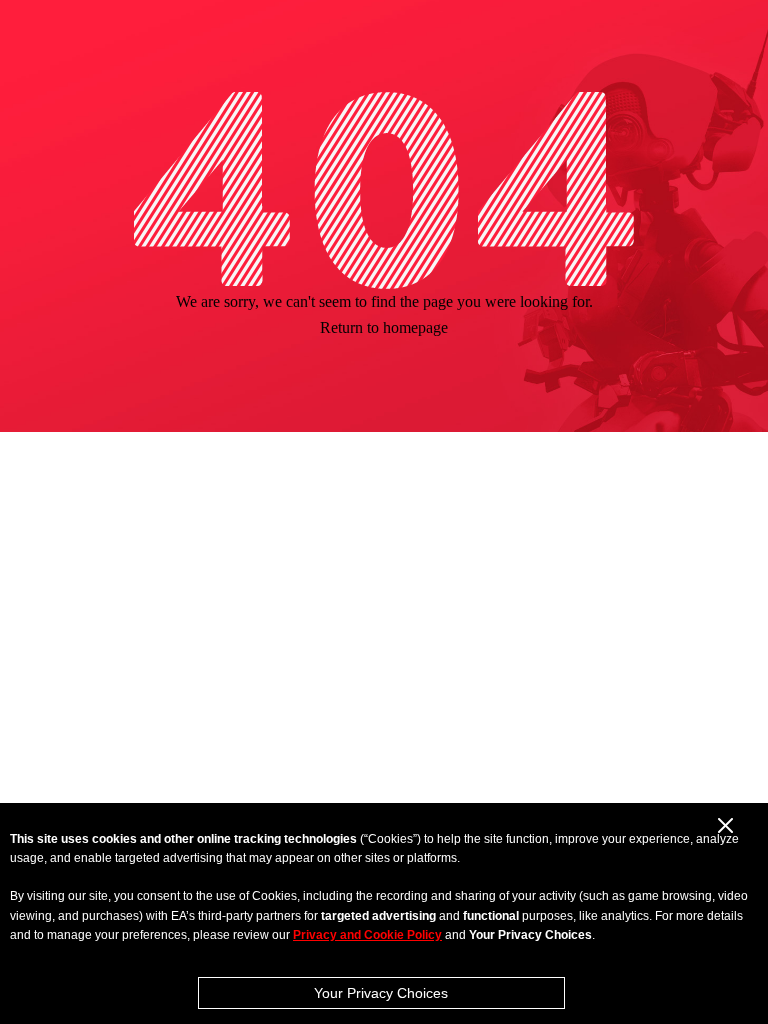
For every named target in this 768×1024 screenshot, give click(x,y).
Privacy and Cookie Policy (367, 935)
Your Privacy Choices (381, 993)
